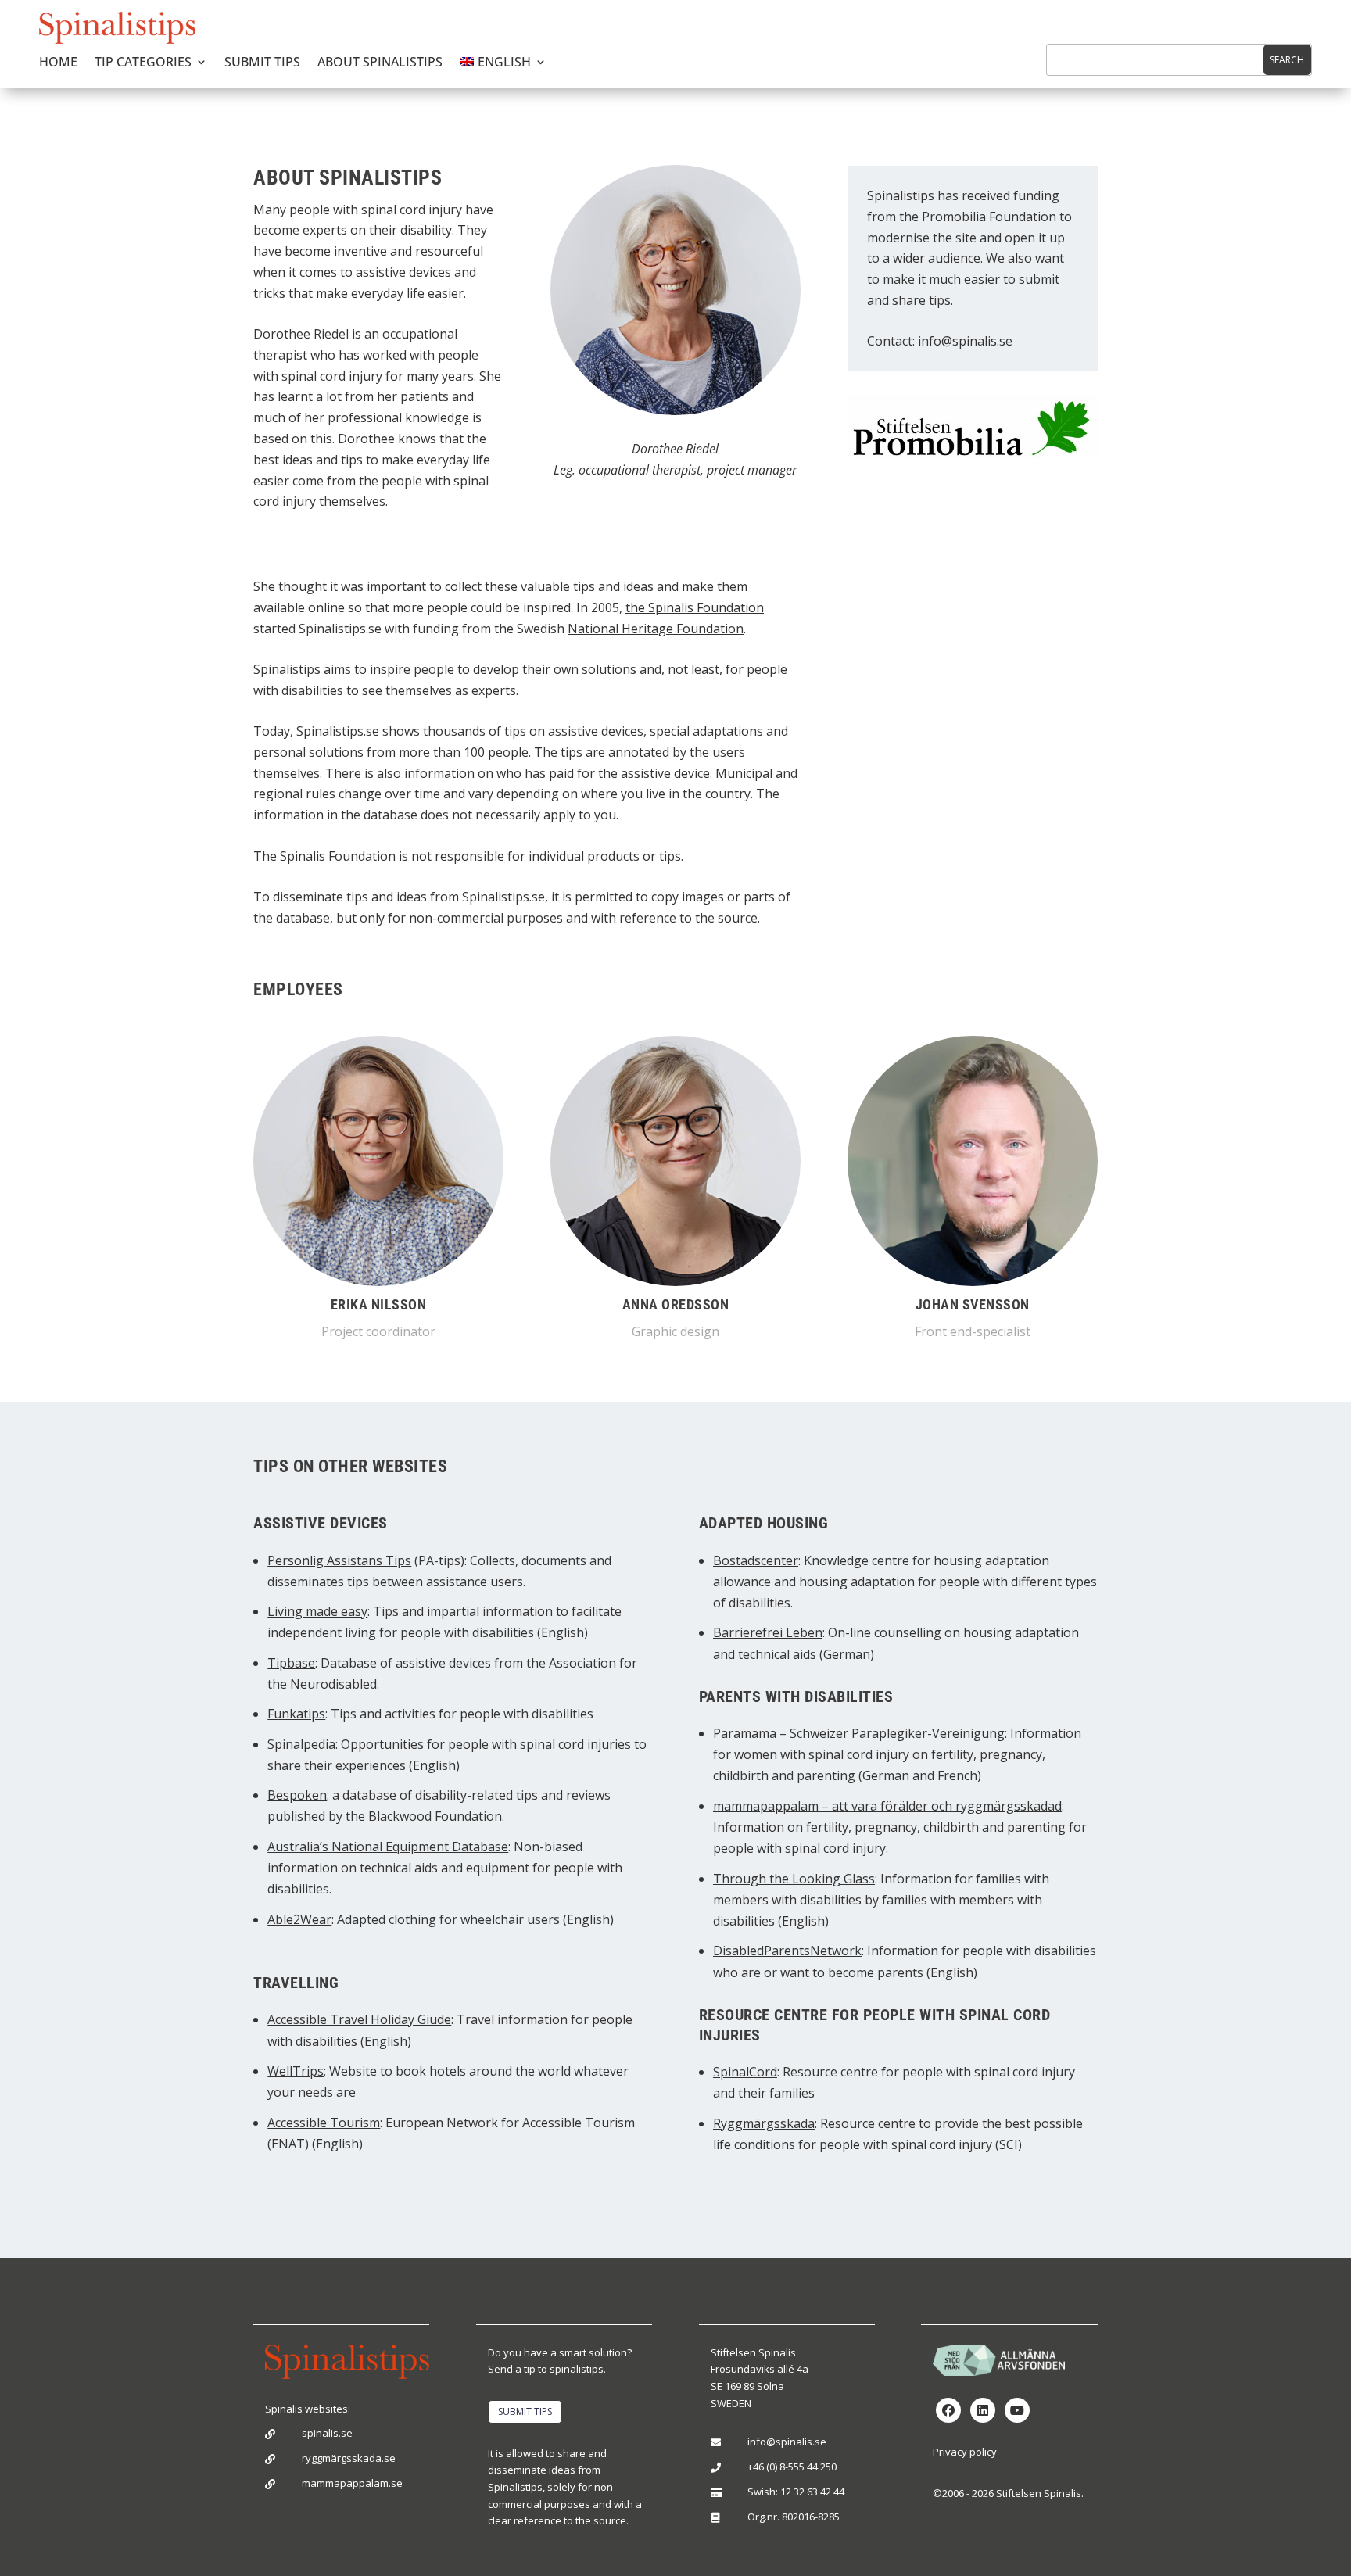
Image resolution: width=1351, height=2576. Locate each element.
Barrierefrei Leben (768, 1632)
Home (58, 63)
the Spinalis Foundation (695, 607)
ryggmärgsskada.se (349, 2458)
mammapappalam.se (352, 2483)
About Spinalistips (380, 63)
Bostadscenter (756, 1560)
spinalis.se (327, 2433)
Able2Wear (299, 1919)
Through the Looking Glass (794, 1879)
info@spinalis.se (965, 341)
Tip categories (143, 63)
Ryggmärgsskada (764, 2123)
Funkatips (296, 1714)
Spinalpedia (301, 1744)
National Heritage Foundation (656, 629)
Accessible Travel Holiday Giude (359, 2019)
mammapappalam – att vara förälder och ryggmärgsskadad (887, 1806)
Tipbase (291, 1663)
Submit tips (262, 63)
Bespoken (297, 1795)
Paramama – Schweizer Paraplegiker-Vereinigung (859, 1733)
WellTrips (296, 2071)
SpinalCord (745, 2072)
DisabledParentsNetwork (787, 1951)
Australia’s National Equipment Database (388, 1847)
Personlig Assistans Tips (339, 1560)
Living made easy (317, 1611)
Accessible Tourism (324, 2123)
